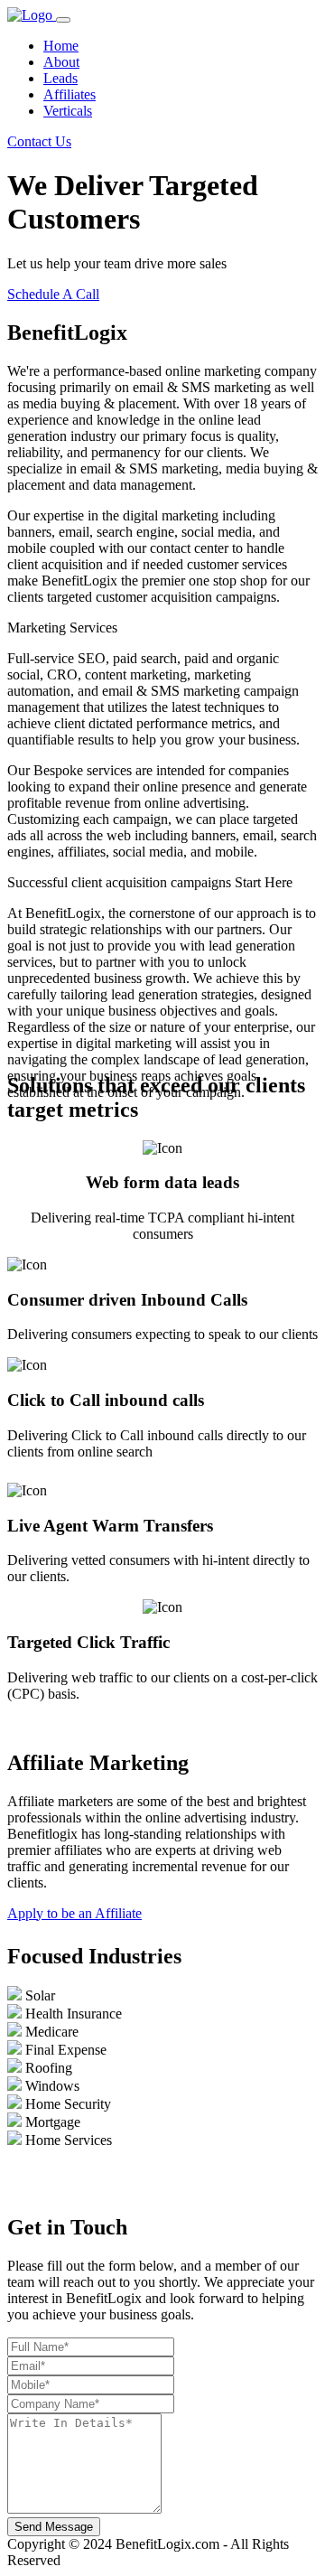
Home (61, 46)
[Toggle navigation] (63, 20)
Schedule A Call (53, 294)
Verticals (68, 111)
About (61, 62)
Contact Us (39, 141)
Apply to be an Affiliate (74, 1913)
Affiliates (70, 94)
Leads (60, 78)
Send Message (54, 2527)
